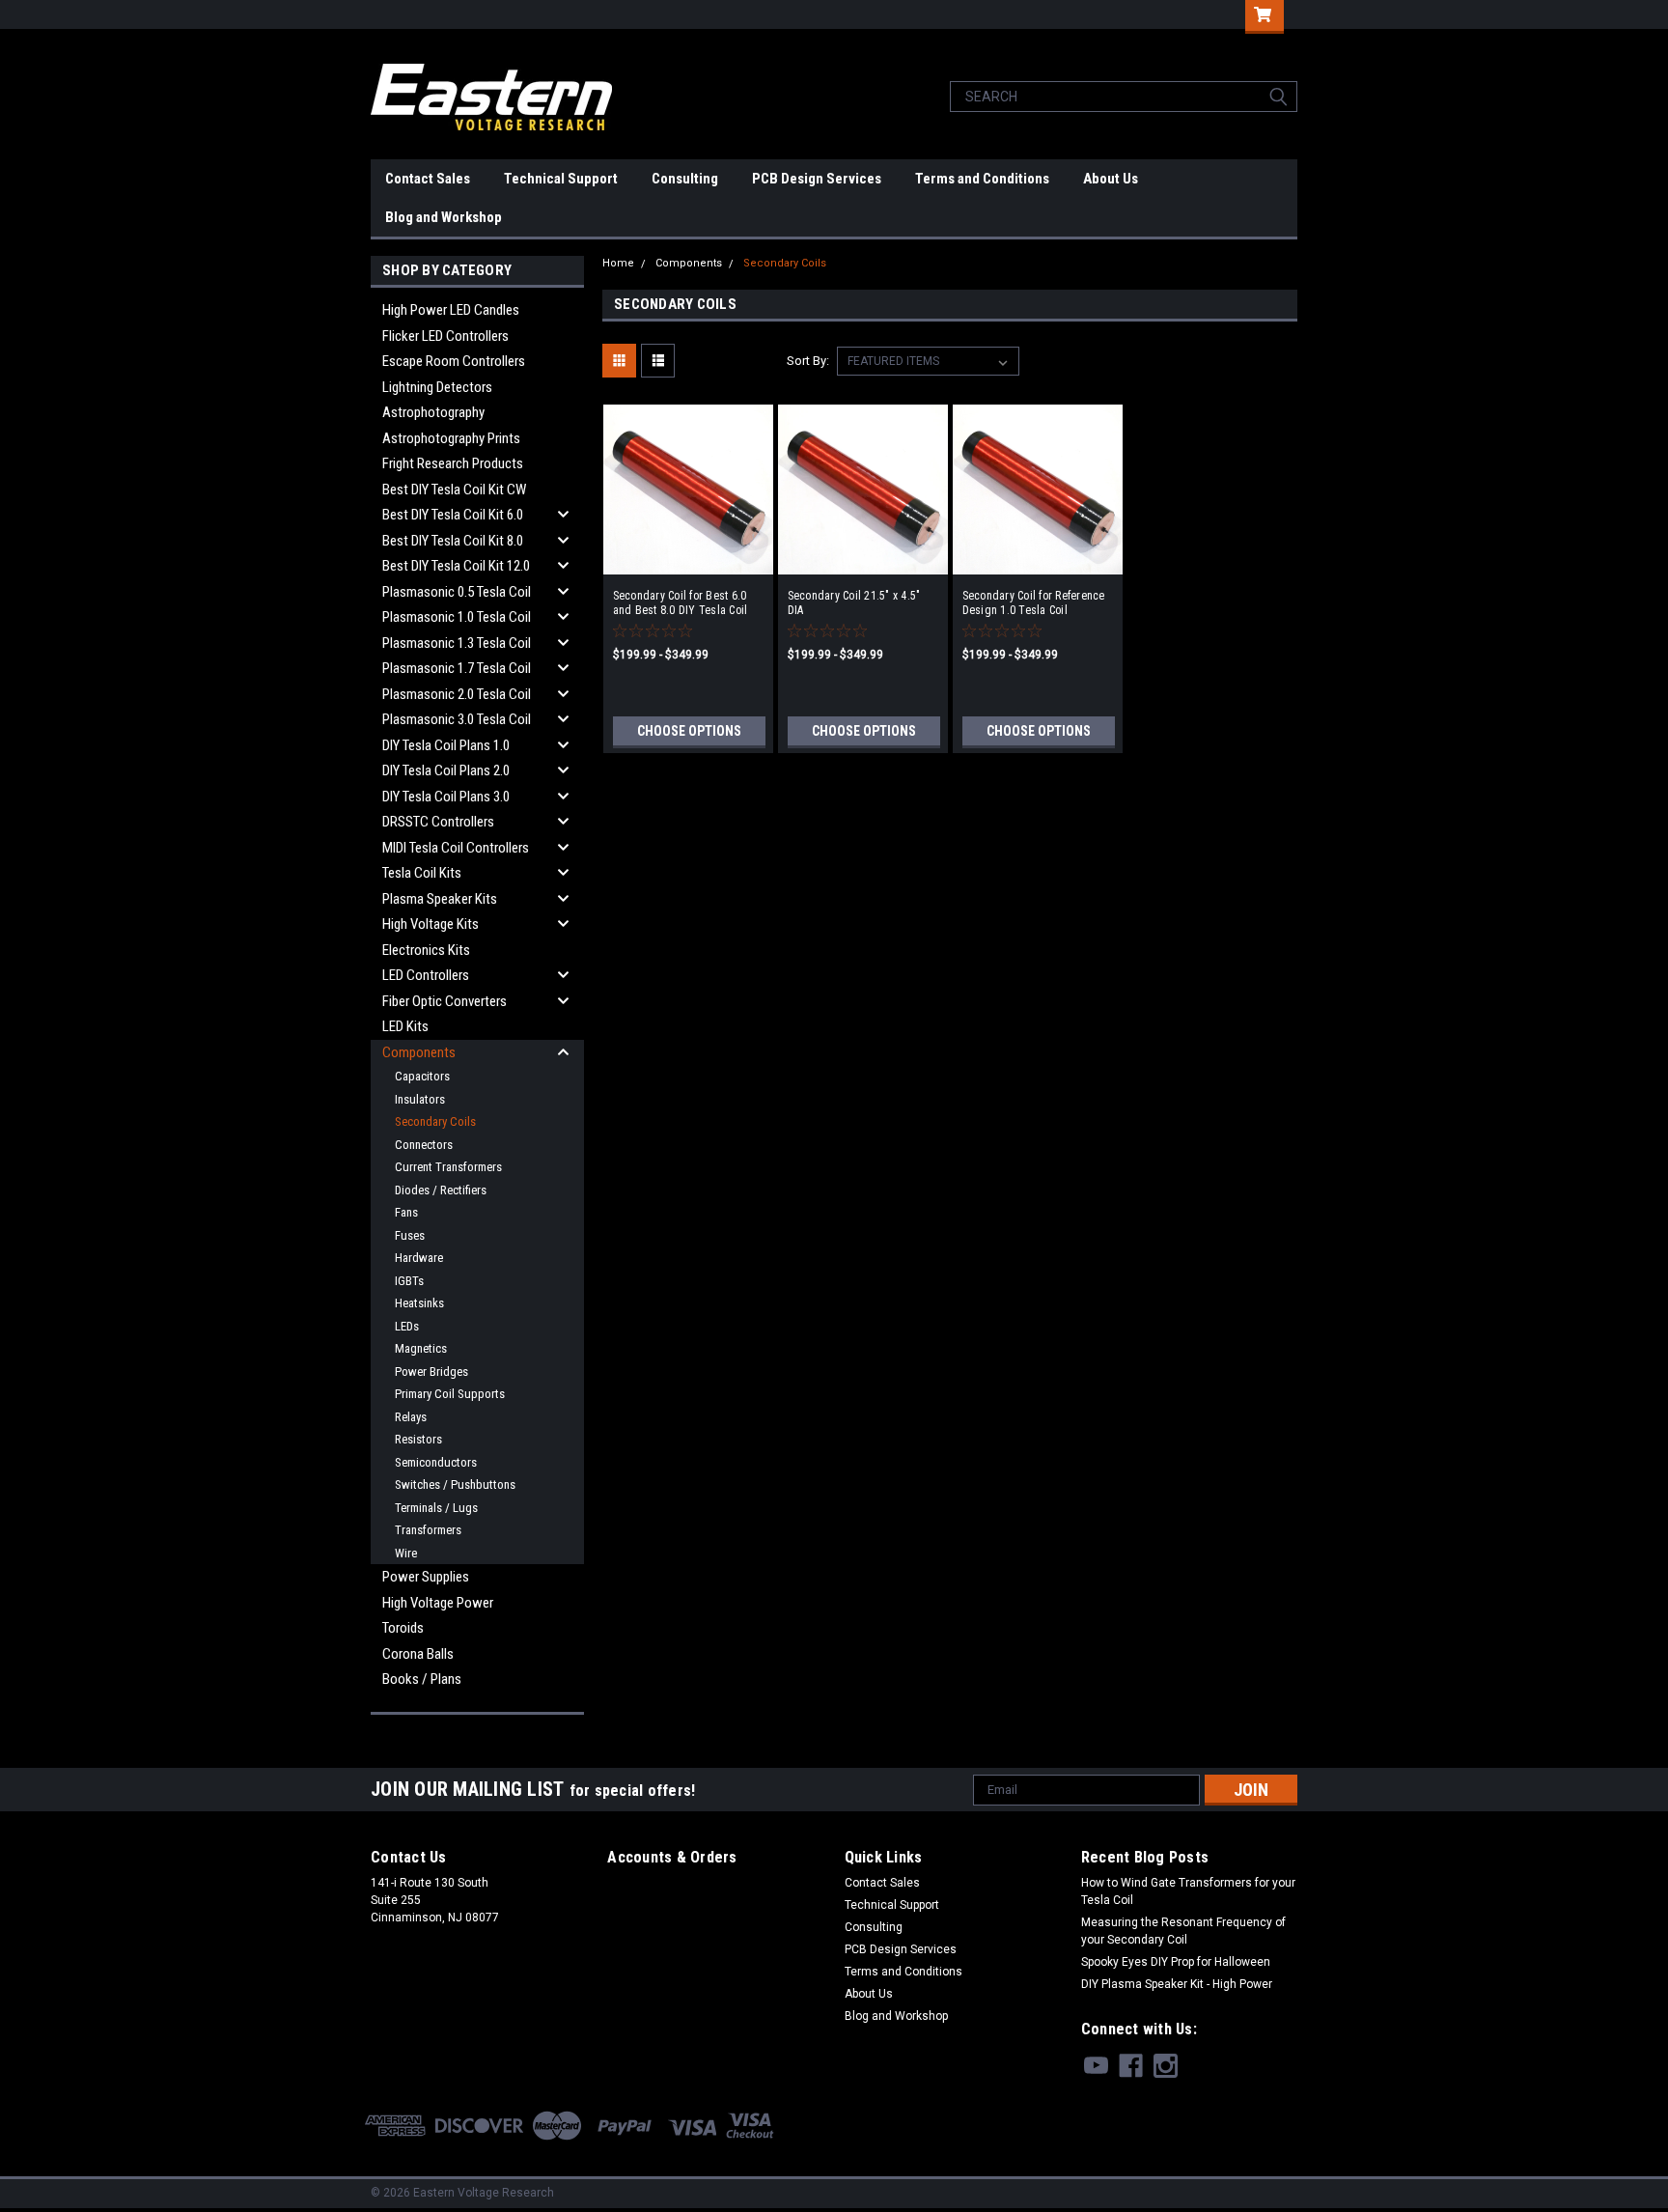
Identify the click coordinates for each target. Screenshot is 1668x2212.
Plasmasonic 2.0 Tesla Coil (457, 694)
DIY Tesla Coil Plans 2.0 (446, 770)
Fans (406, 1212)
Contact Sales (428, 179)
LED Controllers (426, 975)
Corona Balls (418, 1654)
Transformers (428, 1530)
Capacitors (422, 1076)
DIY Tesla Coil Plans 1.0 (446, 745)
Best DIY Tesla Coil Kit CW (454, 490)
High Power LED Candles (451, 310)
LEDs (407, 1326)
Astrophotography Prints (451, 438)
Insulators (420, 1099)
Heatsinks (419, 1303)
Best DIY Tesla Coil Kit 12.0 (456, 566)
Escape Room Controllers (454, 361)
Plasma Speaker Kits (440, 899)
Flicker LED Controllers (445, 336)
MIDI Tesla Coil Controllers (456, 848)
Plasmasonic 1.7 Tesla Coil (457, 668)
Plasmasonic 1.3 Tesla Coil (457, 643)
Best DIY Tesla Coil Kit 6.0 (453, 515)
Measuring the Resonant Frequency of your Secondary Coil (1183, 1931)
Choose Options (689, 731)
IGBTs (409, 1281)
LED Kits (405, 1026)
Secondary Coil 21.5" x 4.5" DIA (854, 603)
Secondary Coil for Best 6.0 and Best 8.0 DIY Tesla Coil (681, 603)
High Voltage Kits (431, 924)
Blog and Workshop (444, 217)
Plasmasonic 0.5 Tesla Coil (457, 592)
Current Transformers (448, 1167)
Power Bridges (431, 1372)
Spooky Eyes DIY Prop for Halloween (1176, 1962)
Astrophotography (433, 412)
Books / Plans (422, 1679)
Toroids (403, 1628)
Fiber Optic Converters (445, 1001)
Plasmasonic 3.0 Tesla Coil (457, 719)
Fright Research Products (453, 463)
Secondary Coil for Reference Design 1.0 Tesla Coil (1034, 603)
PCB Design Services (817, 179)
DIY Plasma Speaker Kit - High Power (1177, 1984)
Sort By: (808, 361)
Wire (406, 1553)
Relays (411, 1417)
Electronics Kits (426, 950)
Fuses (410, 1235)
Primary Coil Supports (450, 1394)
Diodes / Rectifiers (441, 1190)
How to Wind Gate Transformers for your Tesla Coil (1188, 1891)
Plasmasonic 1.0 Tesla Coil (457, 617)
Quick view (688, 560)
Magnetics (421, 1348)
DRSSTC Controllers (438, 822)
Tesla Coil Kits (422, 873)
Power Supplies (426, 1577)
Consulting (685, 179)
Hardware (419, 1258)
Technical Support (561, 179)
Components (419, 1052)
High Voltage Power (438, 1603)
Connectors (424, 1145)
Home (618, 263)
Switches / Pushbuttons (455, 1484)
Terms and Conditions (982, 179)
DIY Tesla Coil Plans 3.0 (446, 797)
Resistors (418, 1439)
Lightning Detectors (437, 387)
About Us (1111, 179)
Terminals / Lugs (436, 1508)
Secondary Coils (435, 1121)
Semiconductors (436, 1462)
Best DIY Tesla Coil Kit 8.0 (453, 541)
